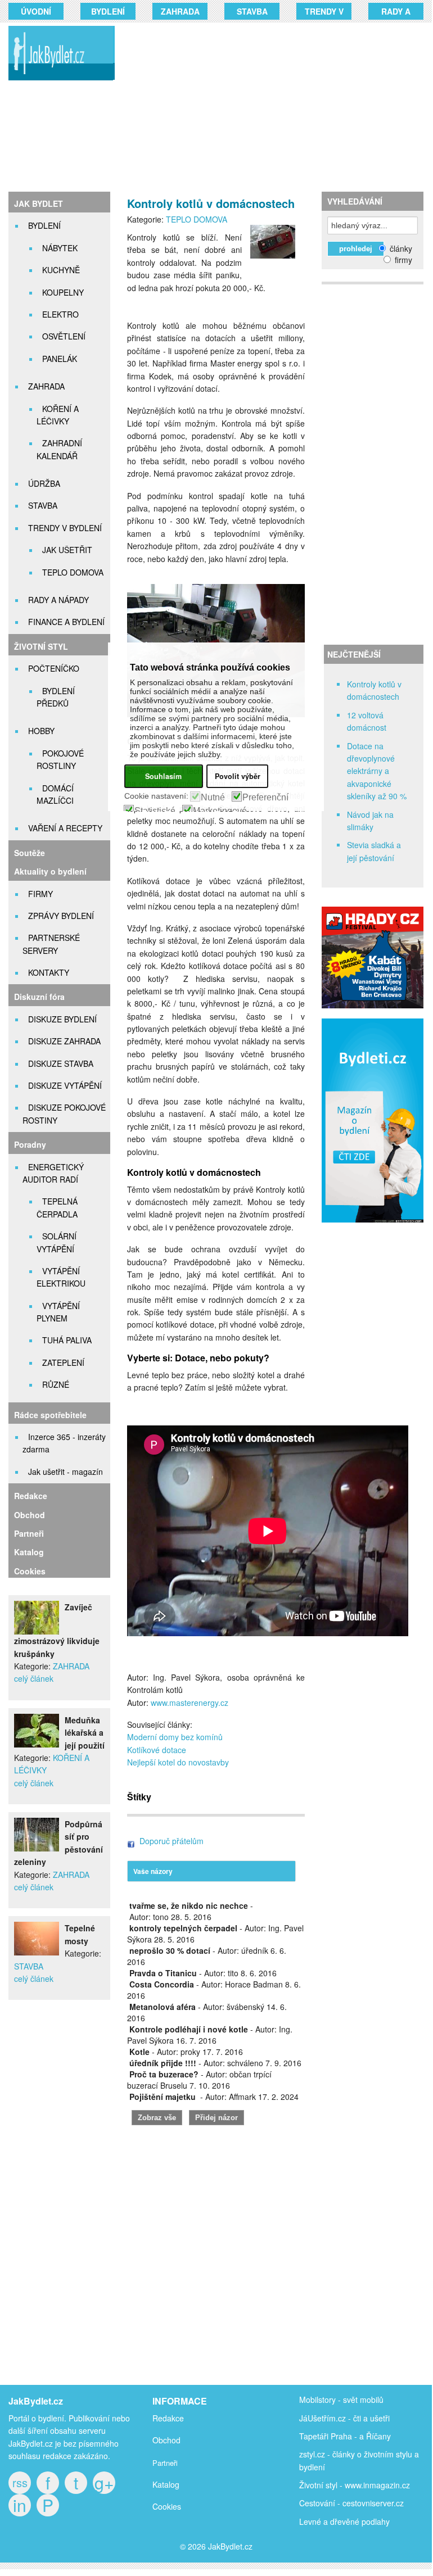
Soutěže (30, 853)
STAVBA (252, 11)
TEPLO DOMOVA (73, 572)
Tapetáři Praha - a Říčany (345, 2436)
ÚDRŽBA (44, 483)
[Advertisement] (280, 107)
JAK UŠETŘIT (67, 550)
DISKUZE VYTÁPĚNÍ (65, 1085)
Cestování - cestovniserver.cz (351, 2503)
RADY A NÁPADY (58, 600)
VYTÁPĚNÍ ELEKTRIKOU (61, 1277)
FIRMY (40, 894)
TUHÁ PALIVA (67, 1340)
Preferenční (265, 798)
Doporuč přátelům (172, 1841)
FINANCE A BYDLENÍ (66, 622)
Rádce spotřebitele (50, 1415)
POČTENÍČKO (54, 668)
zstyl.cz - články (327, 2454)
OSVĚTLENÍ (64, 336)
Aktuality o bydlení (50, 871)
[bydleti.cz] (377, 1229)
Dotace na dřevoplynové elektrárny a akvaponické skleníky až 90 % (377, 771)
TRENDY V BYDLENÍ (65, 528)
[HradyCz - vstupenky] (373, 1005)
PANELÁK (60, 359)
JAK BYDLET (39, 203)
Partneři (29, 1533)
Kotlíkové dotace (157, 1750)
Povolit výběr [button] (238, 776)
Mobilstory (317, 2400)
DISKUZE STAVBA (61, 1063)
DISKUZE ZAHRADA (64, 1041)
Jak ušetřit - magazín (66, 1472)
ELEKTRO (60, 314)
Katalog (29, 1552)
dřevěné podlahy (360, 2521)
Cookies (30, 1571)
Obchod (30, 1515)
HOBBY (41, 731)
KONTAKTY (49, 972)
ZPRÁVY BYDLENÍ (61, 916)
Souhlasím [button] (163, 776)
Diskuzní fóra (39, 997)
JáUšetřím (317, 2418)
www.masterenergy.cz (190, 1703)
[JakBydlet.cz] (59, 80)
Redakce (31, 1496)
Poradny (30, 1144)
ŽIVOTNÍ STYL (41, 646)
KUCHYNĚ (61, 270)
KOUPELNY (63, 292)
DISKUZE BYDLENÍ (62, 1019)
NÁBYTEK (60, 248)
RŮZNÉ (56, 1384)
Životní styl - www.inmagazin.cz (355, 2485)
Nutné (213, 798)
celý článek (34, 1678)
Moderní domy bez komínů (175, 1737)
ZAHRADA (180, 11)
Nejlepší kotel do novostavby (178, 1762)
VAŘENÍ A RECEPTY (65, 828)
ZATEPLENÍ (63, 1362)
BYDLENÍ (108, 11)
